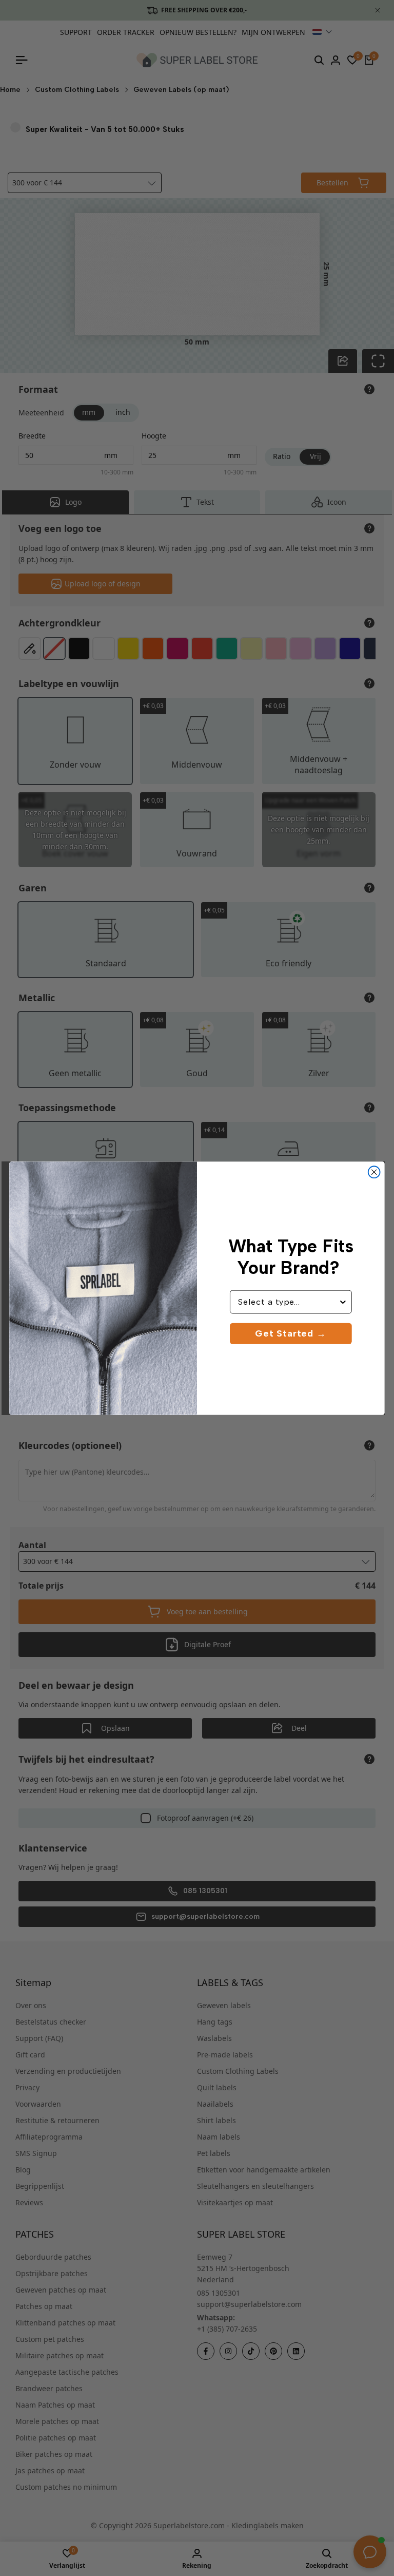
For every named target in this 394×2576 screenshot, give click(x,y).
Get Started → (291, 1333)
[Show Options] (343, 1302)
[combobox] (288, 1302)
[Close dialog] (374, 1172)
